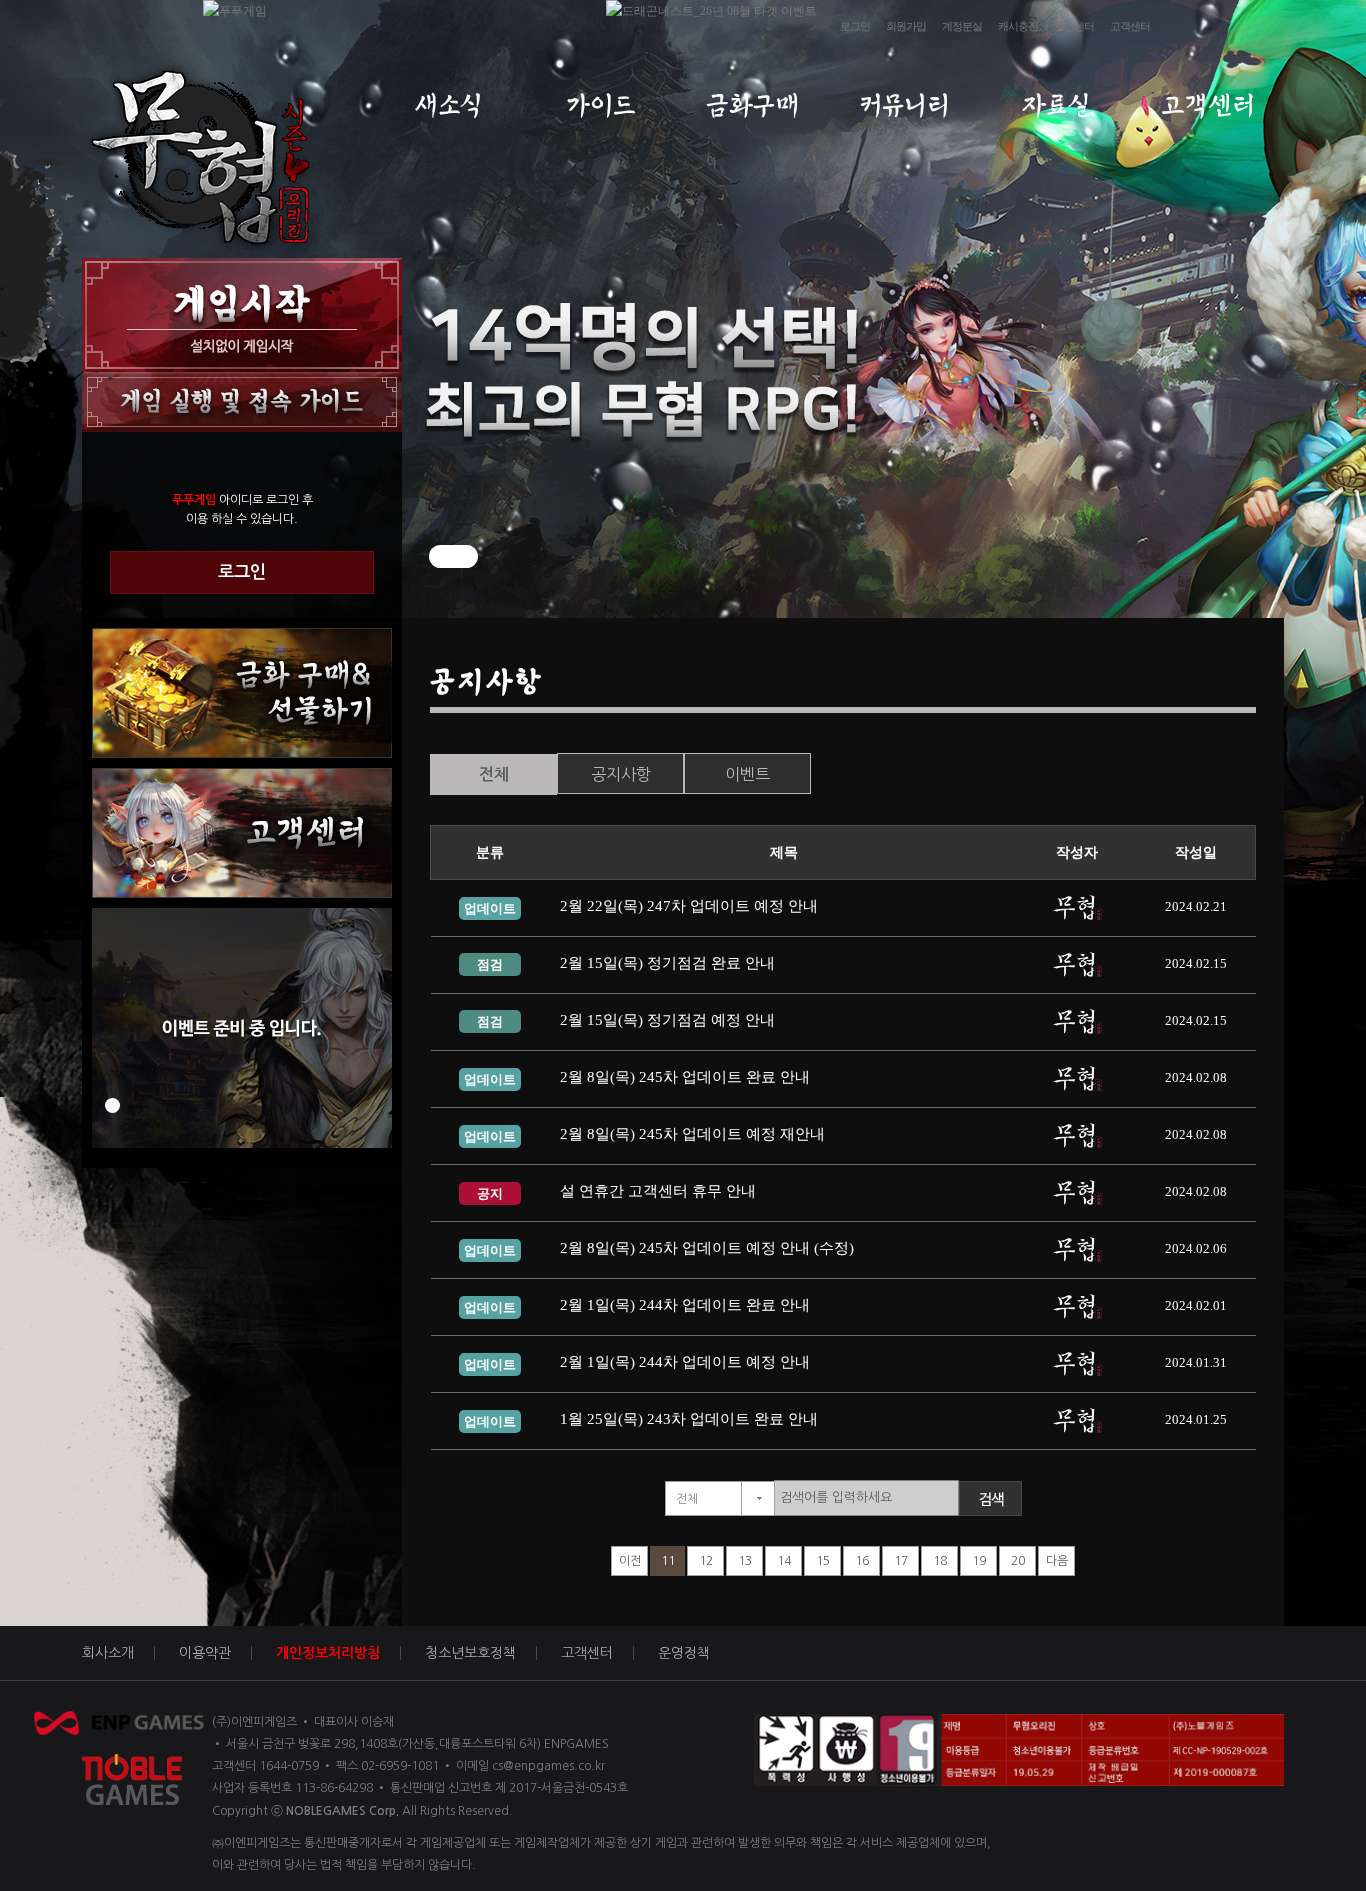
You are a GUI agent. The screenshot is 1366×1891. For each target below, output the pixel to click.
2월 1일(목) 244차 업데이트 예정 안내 (685, 1362)
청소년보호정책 (470, 1653)
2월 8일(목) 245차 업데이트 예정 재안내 (692, 1134)
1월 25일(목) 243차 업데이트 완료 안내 (689, 1419)
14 (784, 1561)
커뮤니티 (904, 105)
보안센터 (1074, 26)
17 (901, 1561)
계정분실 (962, 26)
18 (940, 1561)
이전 (630, 1561)
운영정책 (684, 1653)
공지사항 (621, 774)
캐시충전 (1018, 26)
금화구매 (752, 105)
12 (706, 1561)
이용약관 (205, 1653)
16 (862, 1561)
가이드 (600, 105)
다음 (1057, 1561)
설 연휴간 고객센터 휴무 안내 (658, 1191)
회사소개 (108, 1653)
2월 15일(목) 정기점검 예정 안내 (667, 1020)
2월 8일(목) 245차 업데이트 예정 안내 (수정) (707, 1248)
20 (1018, 1561)
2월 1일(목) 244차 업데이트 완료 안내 (685, 1305)
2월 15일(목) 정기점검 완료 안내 (667, 963)
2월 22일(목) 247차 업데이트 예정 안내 (689, 906)
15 (823, 1561)
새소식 (448, 105)
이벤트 (747, 774)
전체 (494, 774)
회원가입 (906, 26)
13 (745, 1561)
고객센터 (1130, 26)
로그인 (855, 26)
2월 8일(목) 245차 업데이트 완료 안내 (685, 1077)
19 (979, 1561)
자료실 (1056, 105)
